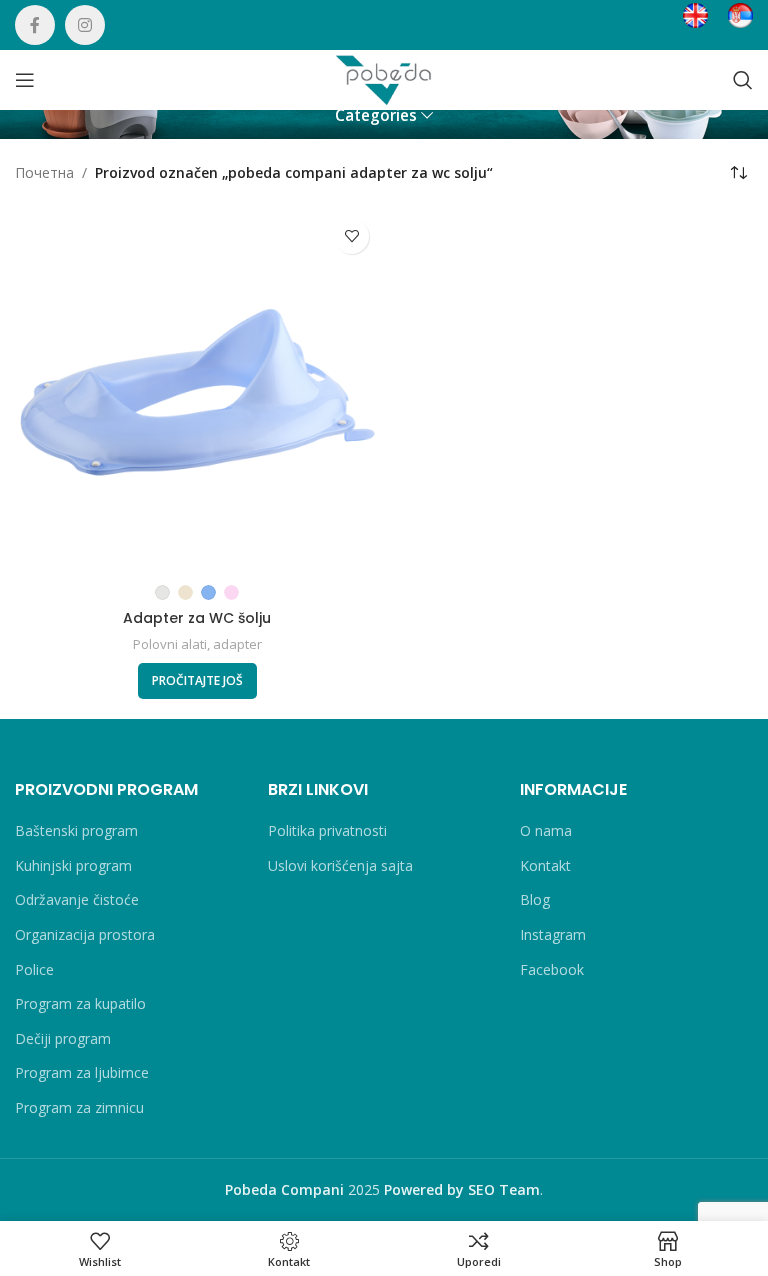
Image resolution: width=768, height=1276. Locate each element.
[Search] (743, 80)
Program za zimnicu (79, 1107)
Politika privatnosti (327, 830)
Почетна (44, 172)
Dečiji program (63, 1038)
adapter (237, 644)
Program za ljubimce (82, 1072)
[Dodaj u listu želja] (351, 236)
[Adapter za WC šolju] (197, 391)
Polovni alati (170, 644)
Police (34, 969)
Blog (535, 899)
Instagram (553, 934)
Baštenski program (76, 830)
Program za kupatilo (80, 1003)
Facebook (552, 969)
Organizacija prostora (85, 934)
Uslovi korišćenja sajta (340, 865)
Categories (376, 115)
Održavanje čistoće (77, 899)
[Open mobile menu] (25, 80)
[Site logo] (383, 78)
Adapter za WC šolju (197, 618)
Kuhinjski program (73, 865)
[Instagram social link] (85, 25)
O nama (546, 830)
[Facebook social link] (35, 25)
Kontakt (545, 865)
